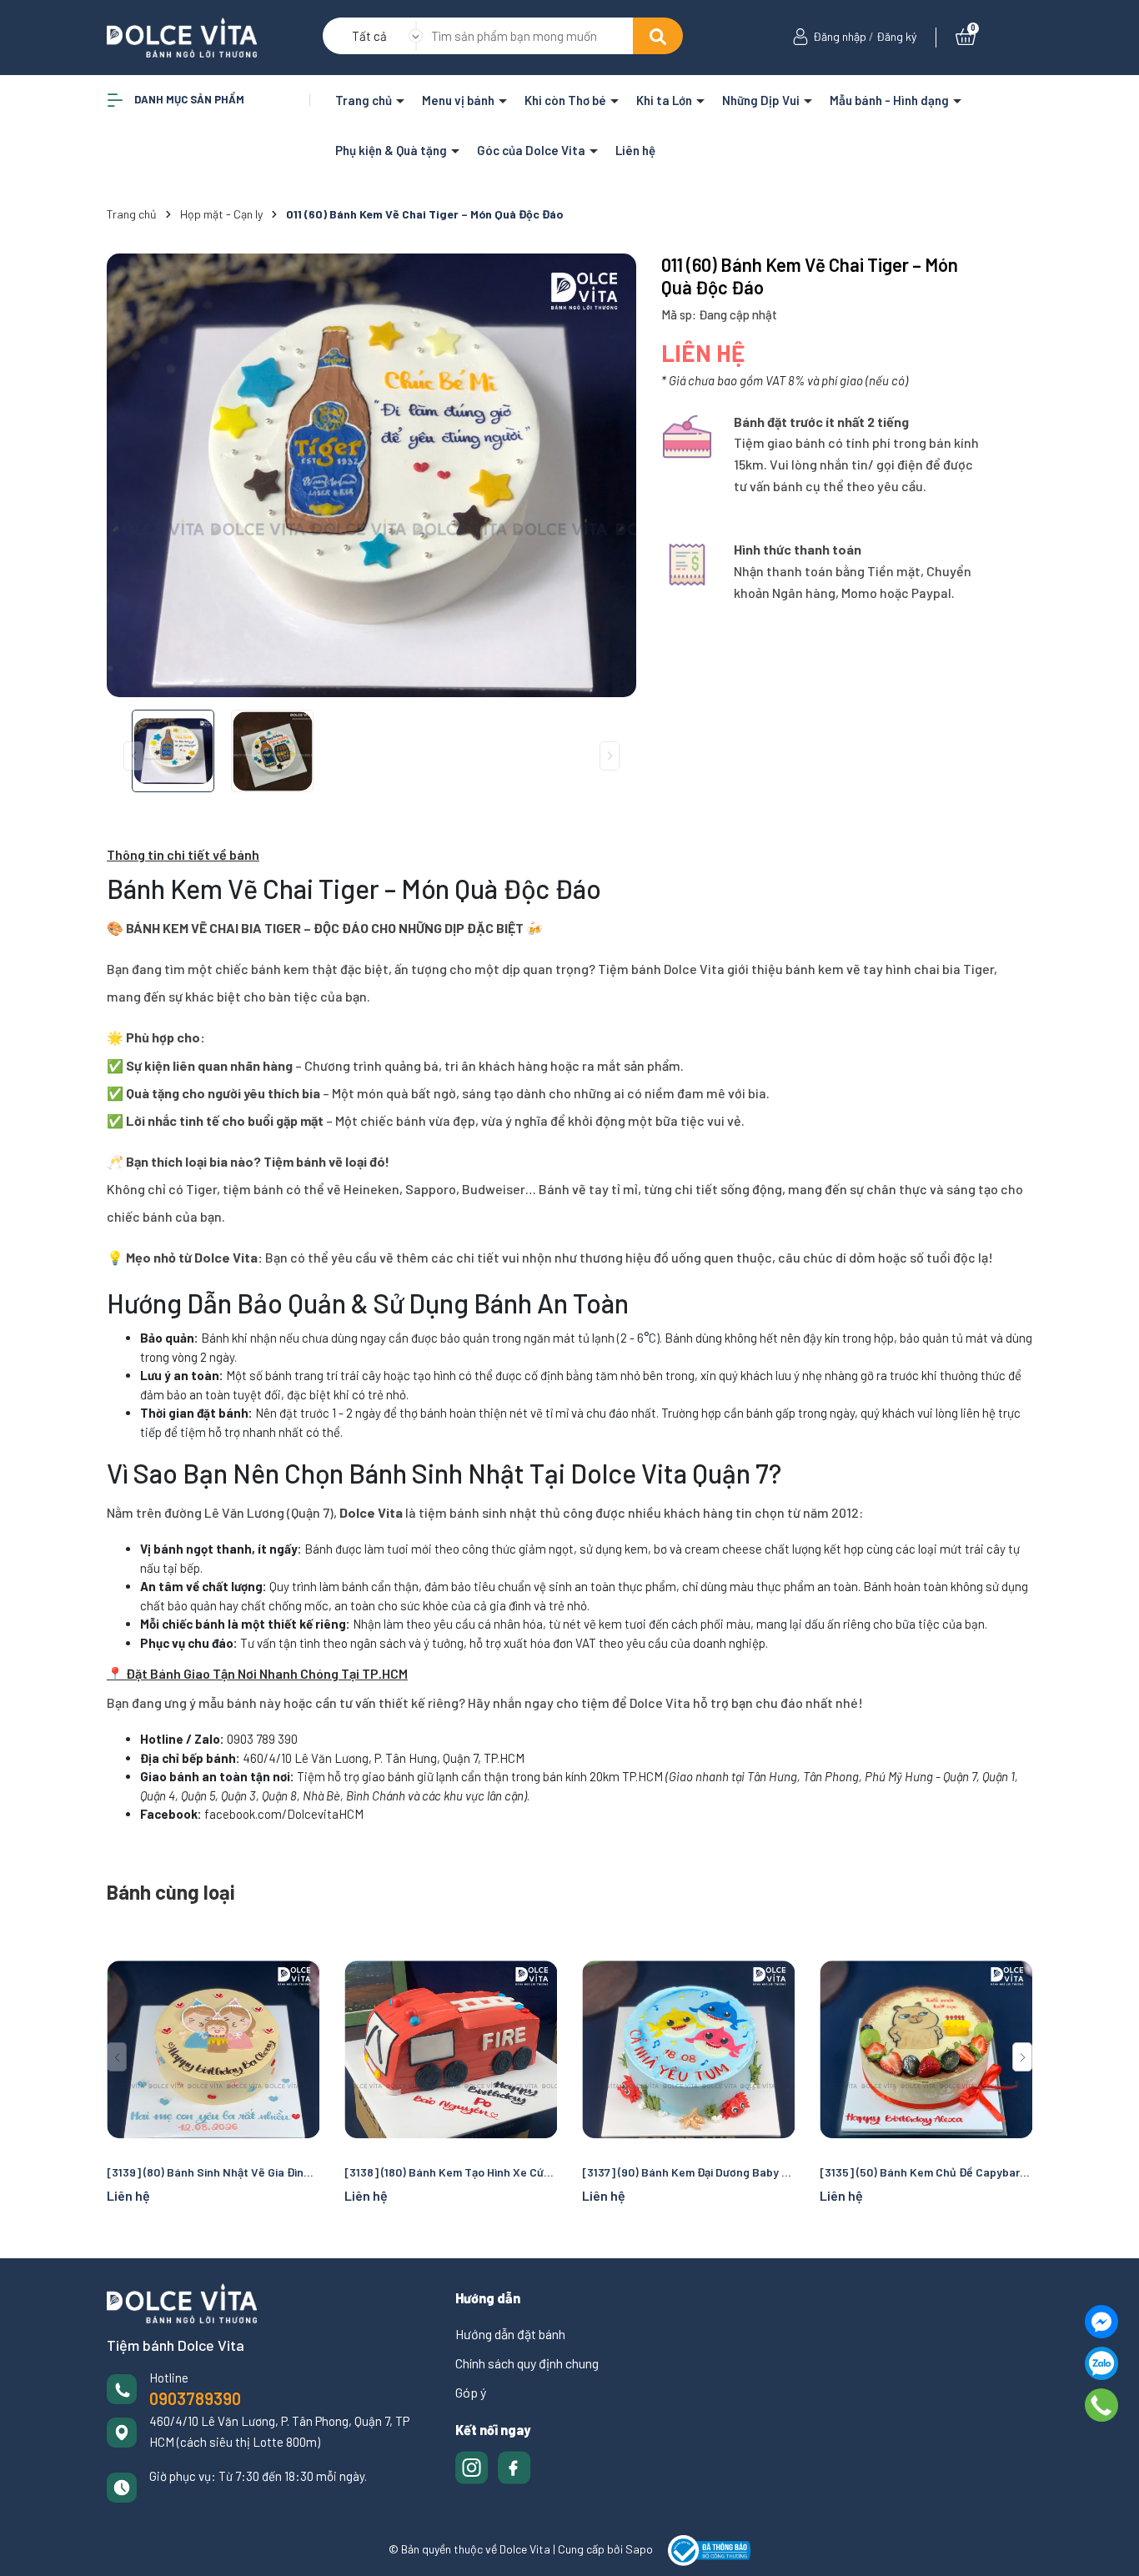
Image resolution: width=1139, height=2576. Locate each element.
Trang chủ (365, 100)
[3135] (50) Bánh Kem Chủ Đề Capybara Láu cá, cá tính (926, 2172)
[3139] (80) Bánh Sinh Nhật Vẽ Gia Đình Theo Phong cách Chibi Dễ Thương (213, 2172)
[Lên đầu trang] (1110, 2547)
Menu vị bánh (459, 100)
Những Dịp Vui (762, 100)
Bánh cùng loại (171, 1892)
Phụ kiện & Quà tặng (392, 150)
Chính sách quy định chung (527, 2363)
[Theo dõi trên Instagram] (473, 2466)
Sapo (639, 2549)
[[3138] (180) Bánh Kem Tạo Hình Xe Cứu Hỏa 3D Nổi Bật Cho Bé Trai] (451, 2049)
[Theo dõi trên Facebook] (514, 2466)
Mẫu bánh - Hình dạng (891, 100)
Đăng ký (896, 36)
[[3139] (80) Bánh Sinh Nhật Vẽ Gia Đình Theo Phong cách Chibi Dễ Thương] (213, 2049)
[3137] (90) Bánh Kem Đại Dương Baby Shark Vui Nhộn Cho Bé (688, 2172)
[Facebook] (1101, 2322)
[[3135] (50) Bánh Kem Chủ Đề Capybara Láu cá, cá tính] (926, 2049)
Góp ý (471, 2392)
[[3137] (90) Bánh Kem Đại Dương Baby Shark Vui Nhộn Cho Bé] (688, 2049)
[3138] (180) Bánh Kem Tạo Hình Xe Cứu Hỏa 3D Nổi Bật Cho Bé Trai (451, 2172)
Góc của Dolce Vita (532, 150)
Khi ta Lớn (665, 100)
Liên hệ (635, 150)
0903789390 (195, 2398)
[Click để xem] (371, 475)
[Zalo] (1101, 2363)
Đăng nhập (840, 36)
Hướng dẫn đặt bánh (510, 2334)
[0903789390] (1102, 2405)
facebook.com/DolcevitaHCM (284, 1814)
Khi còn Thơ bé (567, 100)
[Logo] (182, 36)
